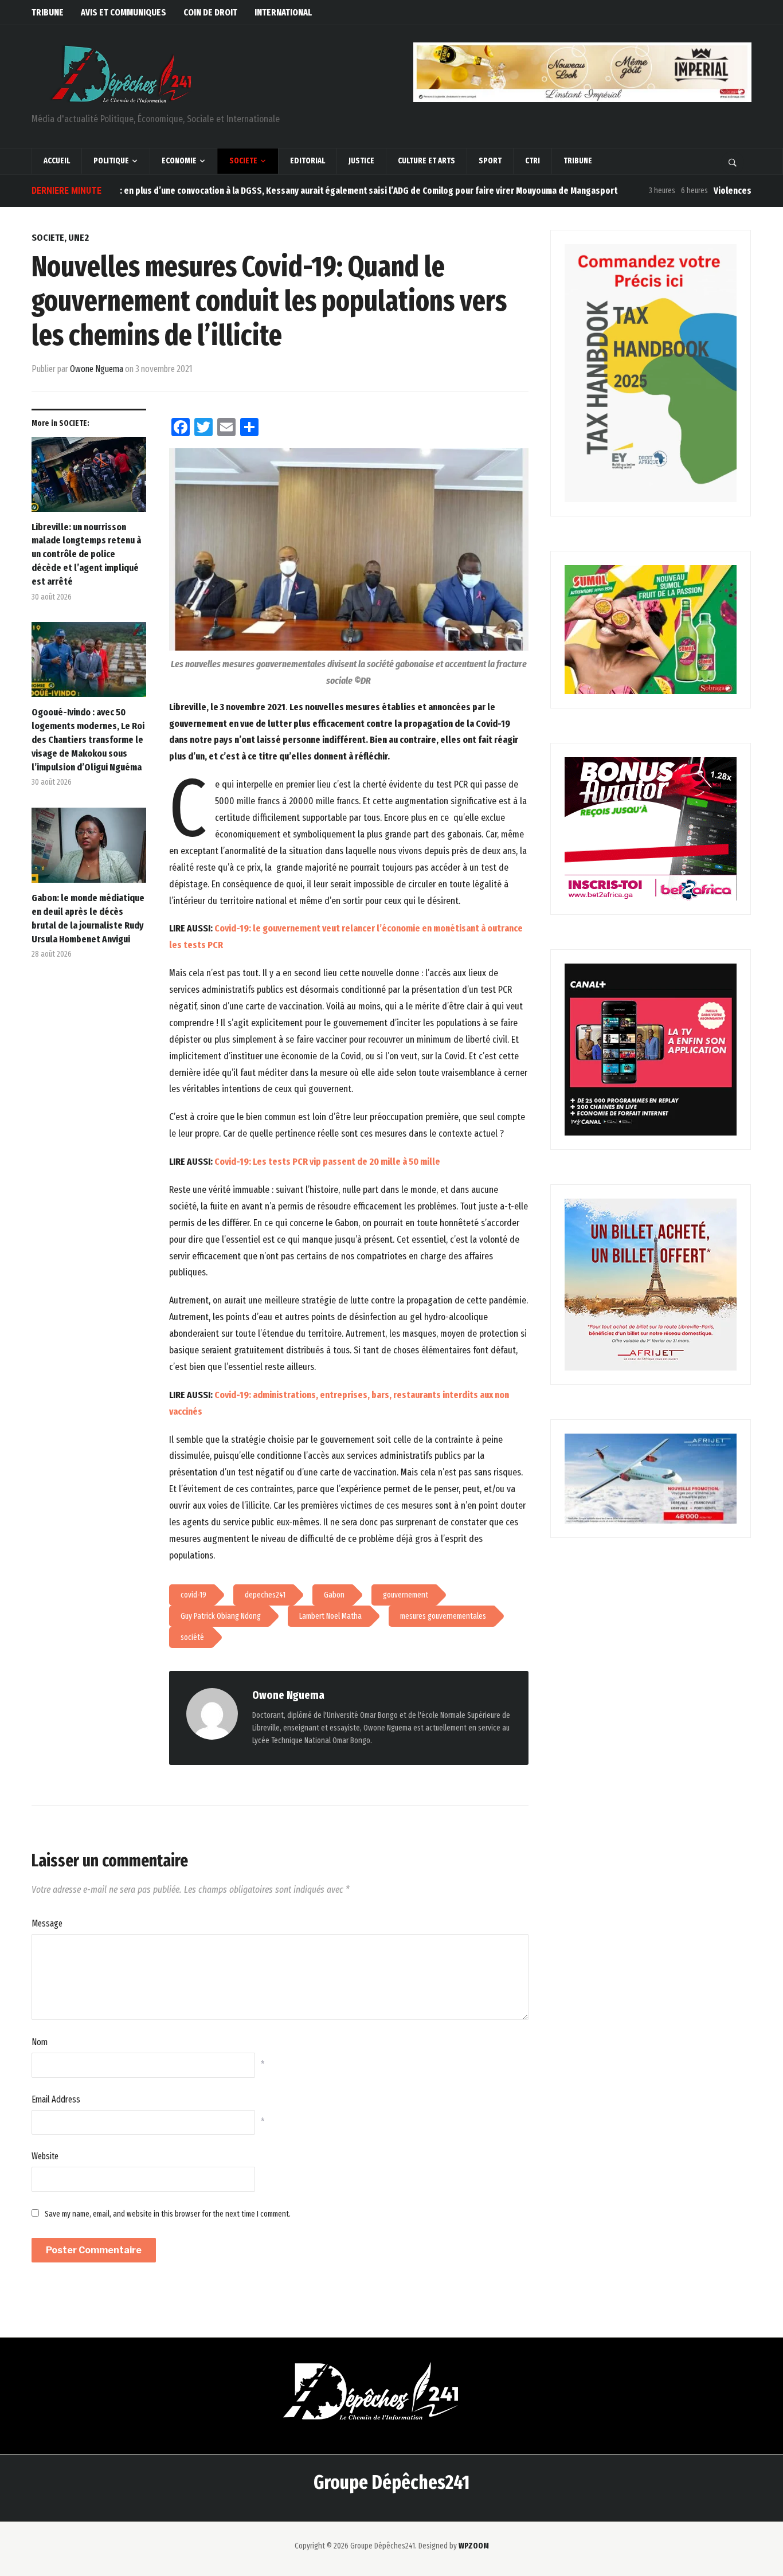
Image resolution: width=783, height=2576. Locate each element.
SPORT (490, 161)
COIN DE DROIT (210, 12)
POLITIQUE (111, 161)
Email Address (56, 2099)
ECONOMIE (179, 161)
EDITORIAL (308, 161)
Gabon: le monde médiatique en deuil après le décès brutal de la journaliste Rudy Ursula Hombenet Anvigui (88, 918)
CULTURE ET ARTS (426, 161)
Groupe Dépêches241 (391, 2482)
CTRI (533, 161)
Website (45, 2156)
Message (47, 1923)
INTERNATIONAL (283, 12)
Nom (40, 2042)
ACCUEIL (57, 161)
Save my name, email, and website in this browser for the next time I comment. (168, 2214)
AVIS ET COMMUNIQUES (124, 12)
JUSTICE (361, 161)
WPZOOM (474, 2546)
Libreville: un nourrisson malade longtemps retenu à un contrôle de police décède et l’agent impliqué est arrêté (86, 554)
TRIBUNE (48, 12)
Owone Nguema (97, 369)
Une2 (79, 238)
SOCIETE (243, 161)
